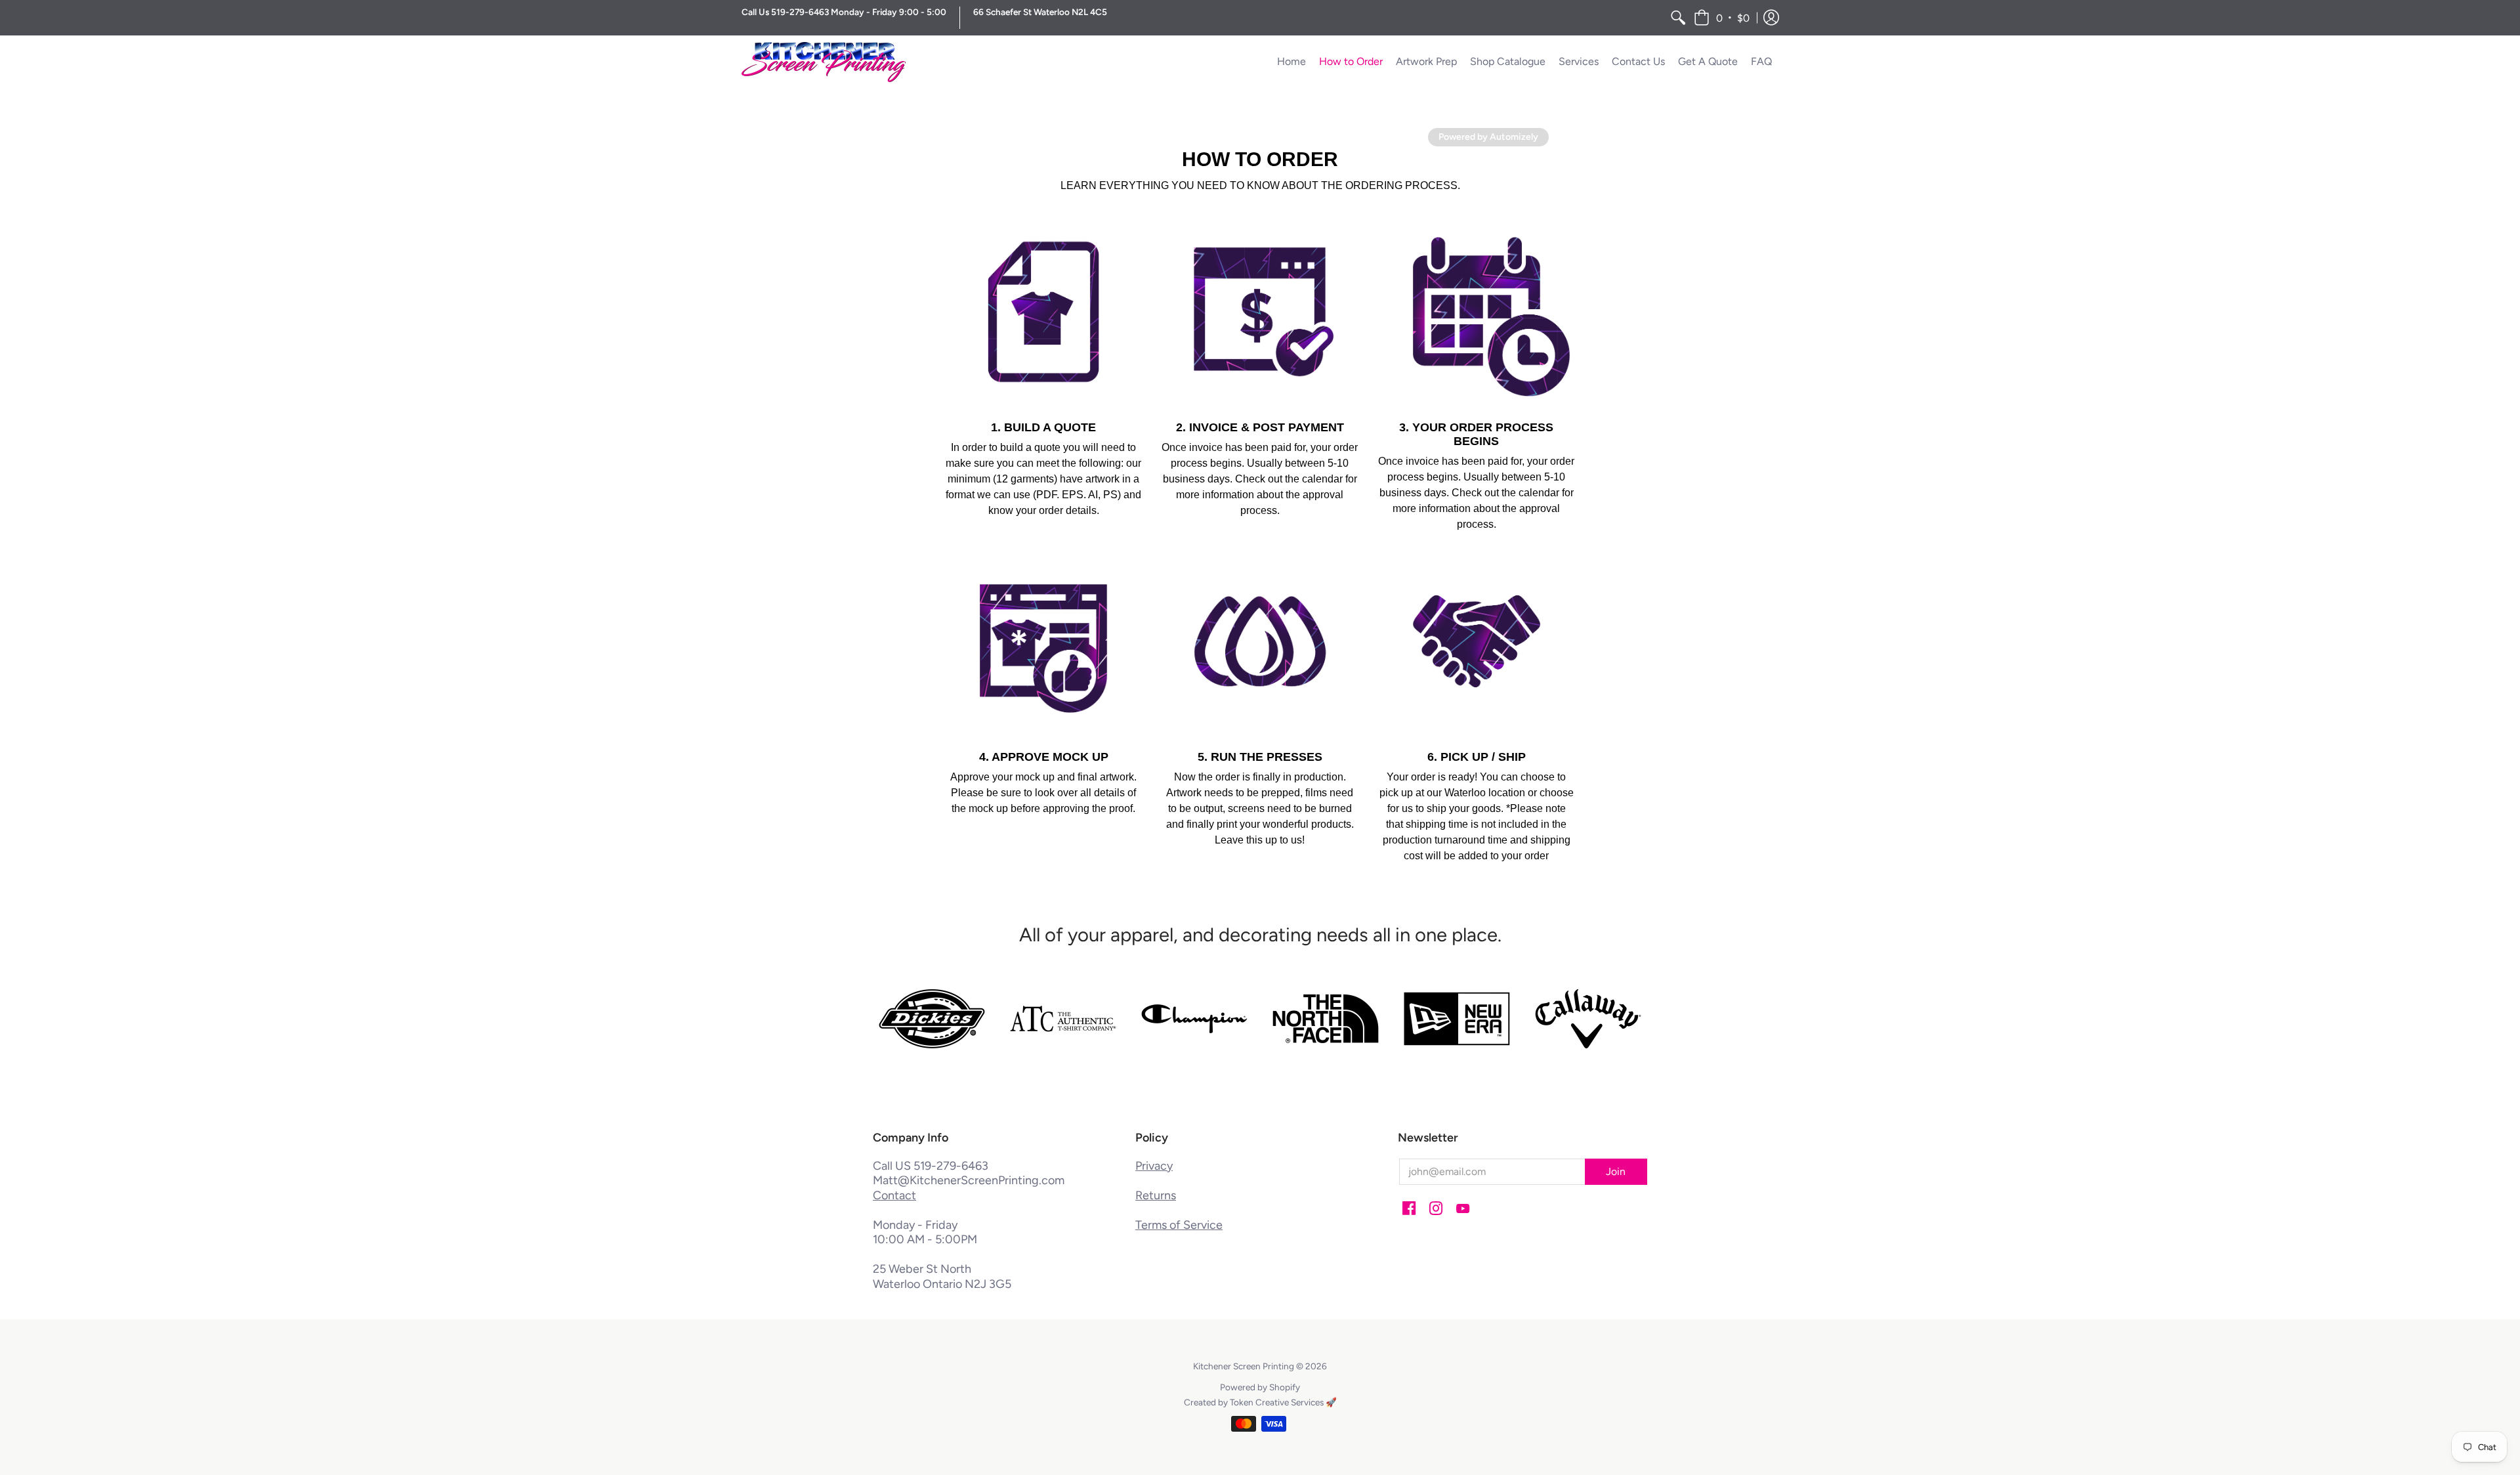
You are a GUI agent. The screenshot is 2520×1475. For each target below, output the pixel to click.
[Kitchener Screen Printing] (824, 62)
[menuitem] (1678, 18)
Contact (894, 1195)
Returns (1156, 1195)
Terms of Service (1179, 1225)
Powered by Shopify (1260, 1387)
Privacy (1154, 1166)
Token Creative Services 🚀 (1283, 1402)
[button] (1722, 18)
